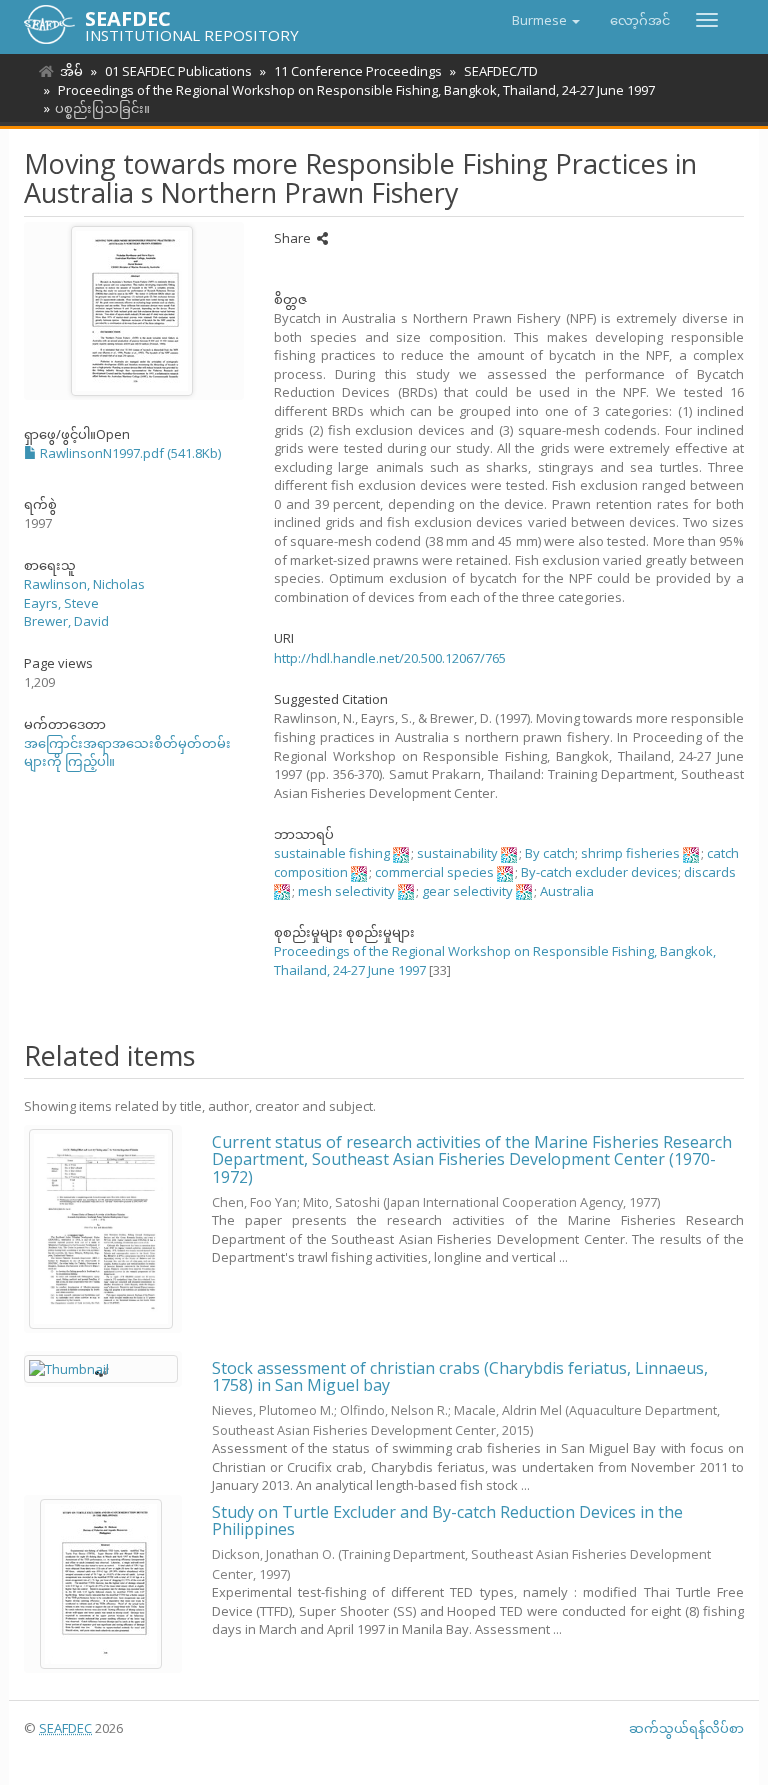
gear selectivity (467, 891)
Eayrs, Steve (61, 603)
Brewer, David (66, 621)
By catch (550, 853)
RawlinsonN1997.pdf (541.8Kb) (129, 453)
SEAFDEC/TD (501, 71)
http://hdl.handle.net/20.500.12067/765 (390, 658)
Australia (567, 891)
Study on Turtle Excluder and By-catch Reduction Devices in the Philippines (447, 1521)
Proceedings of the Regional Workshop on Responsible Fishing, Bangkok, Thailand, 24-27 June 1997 (356, 90)
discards (710, 872)
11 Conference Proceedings (358, 71)
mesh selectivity (346, 891)
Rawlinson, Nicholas (84, 584)
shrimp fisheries (630, 853)
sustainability (457, 853)
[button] (546, 20)
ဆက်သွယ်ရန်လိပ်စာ (686, 1728)
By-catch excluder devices (599, 872)
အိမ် (71, 71)
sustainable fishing (332, 853)
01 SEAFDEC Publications (178, 71)
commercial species (434, 872)
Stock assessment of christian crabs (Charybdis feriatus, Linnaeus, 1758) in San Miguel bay (460, 1377)
